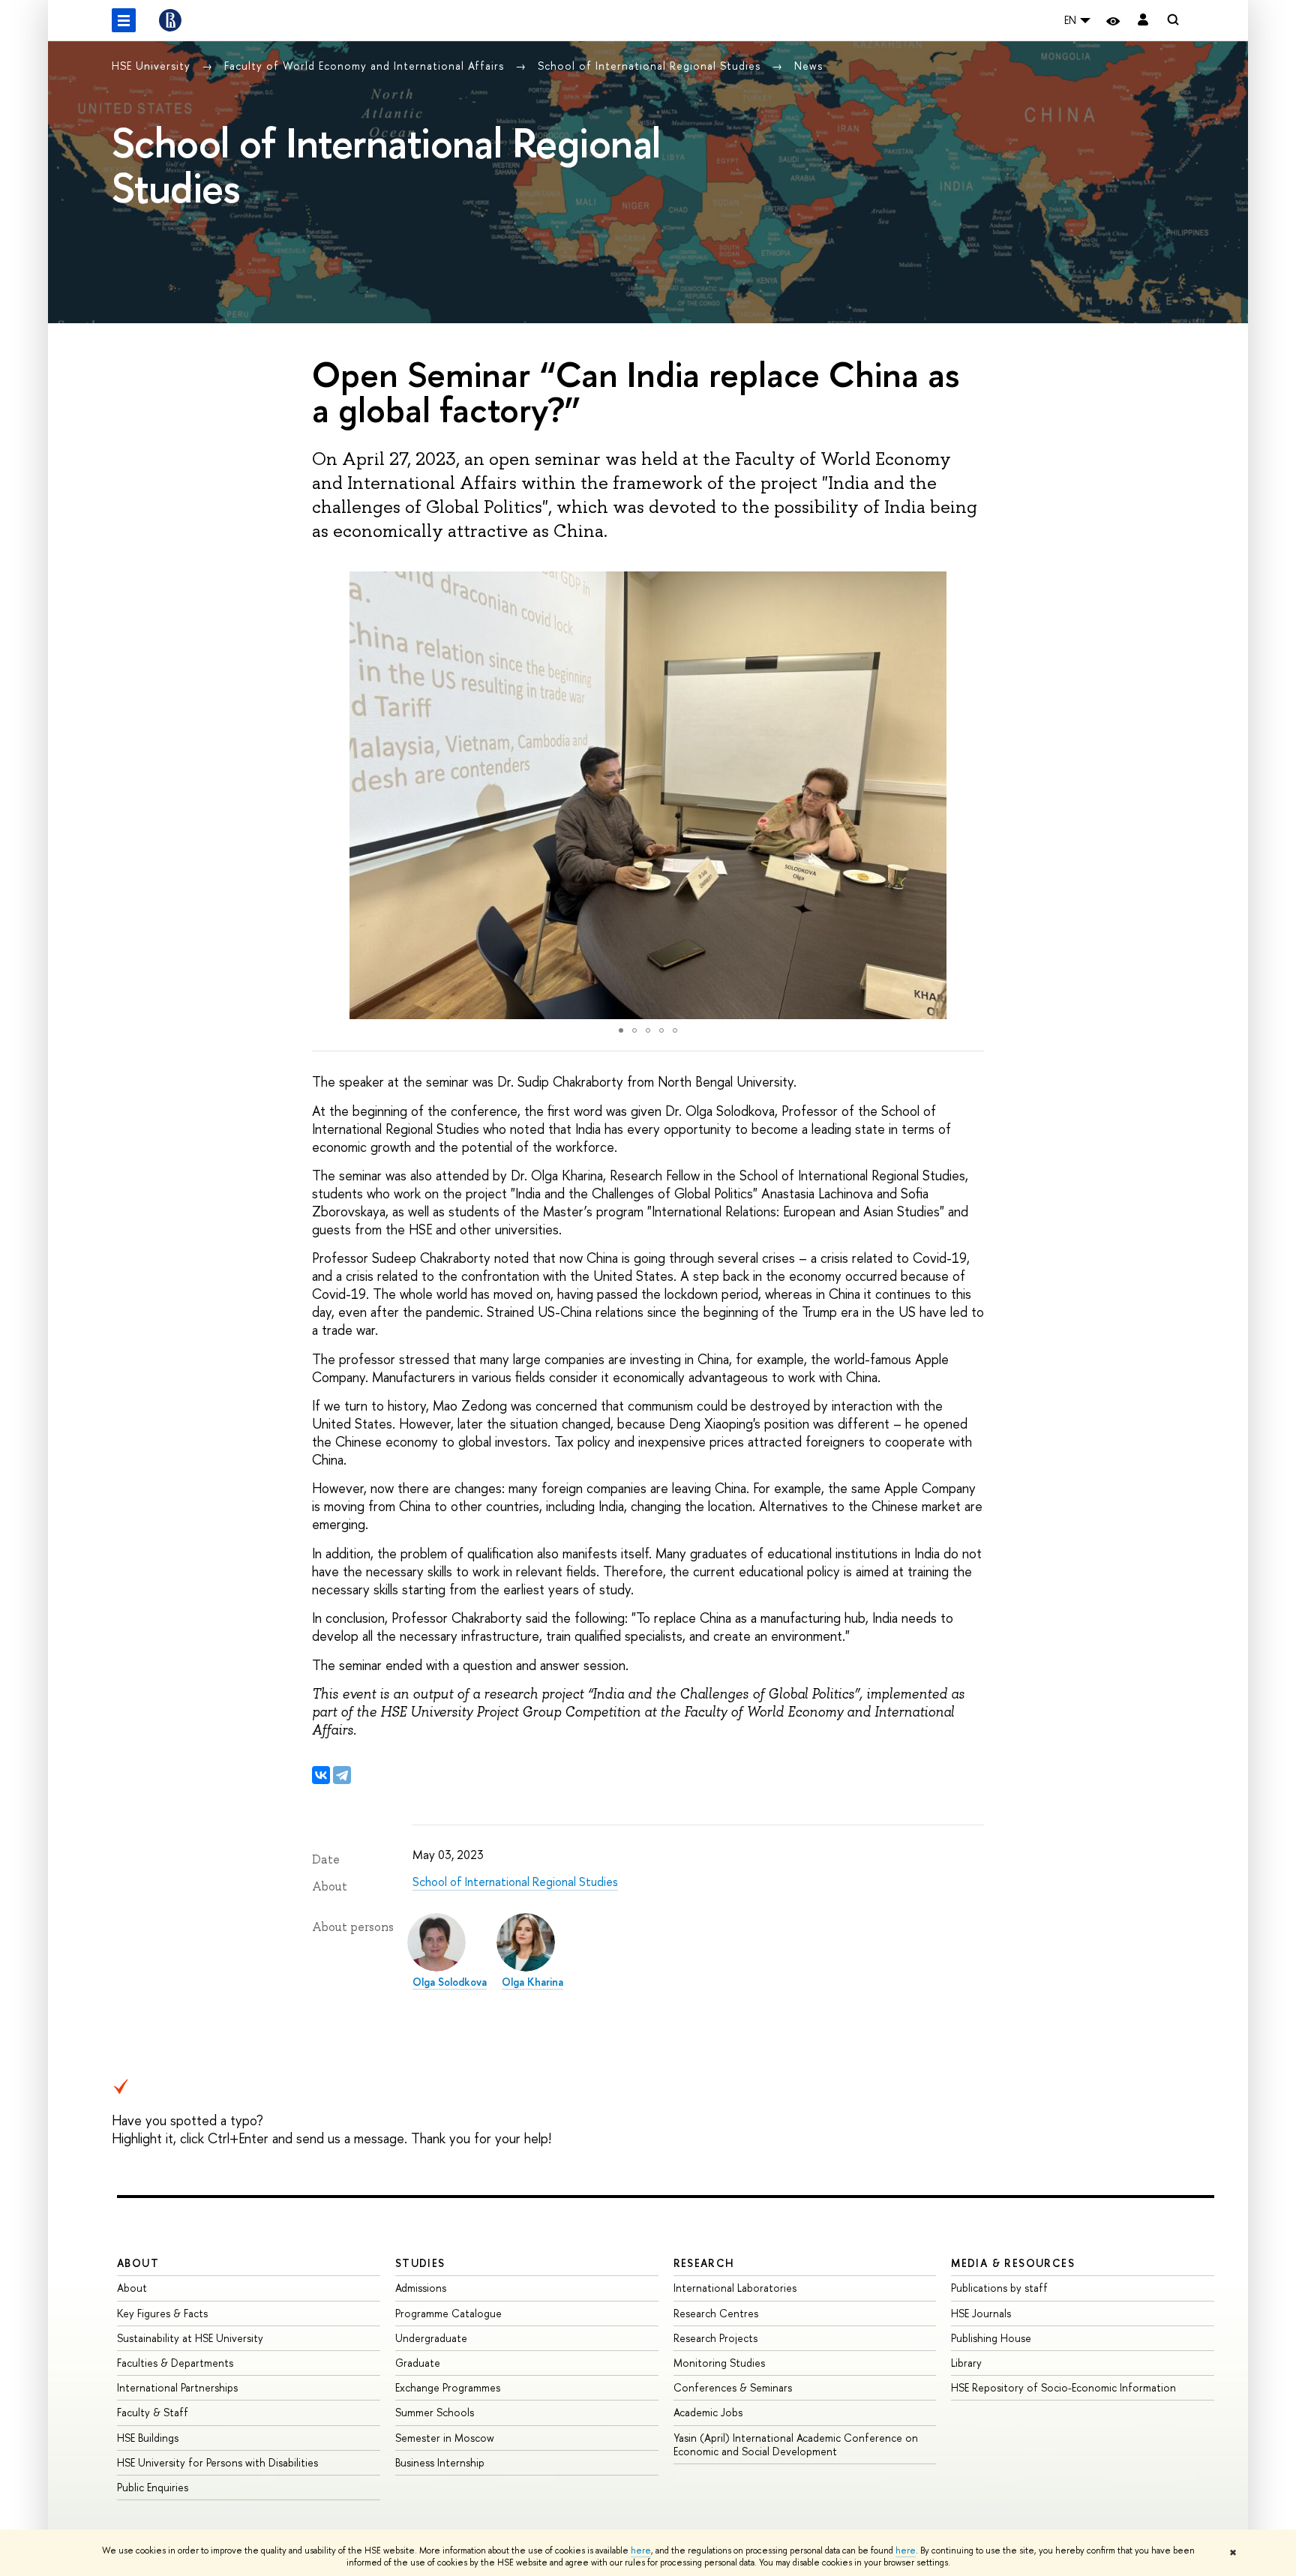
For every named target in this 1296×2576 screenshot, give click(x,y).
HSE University (153, 66)
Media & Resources (1013, 2263)
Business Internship (440, 2462)
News (808, 66)
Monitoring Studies (719, 2363)
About (138, 2263)
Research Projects (715, 2338)
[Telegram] (342, 1775)
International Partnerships (177, 2387)
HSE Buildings (148, 2438)
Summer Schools (435, 2412)
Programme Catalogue (448, 2313)
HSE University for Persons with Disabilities (217, 2462)
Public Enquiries (153, 2487)
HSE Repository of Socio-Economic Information (1063, 2387)
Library (966, 2363)
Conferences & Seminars (733, 2387)
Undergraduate (431, 2338)
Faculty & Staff (153, 2412)
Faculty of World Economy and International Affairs (366, 66)
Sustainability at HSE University (190, 2338)
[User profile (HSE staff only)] (1143, 21)
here (641, 2551)
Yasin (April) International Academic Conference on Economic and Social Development (796, 2444)
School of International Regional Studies (651, 66)
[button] (325, 796)
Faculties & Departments (175, 2363)
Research (704, 2263)
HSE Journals (981, 2313)
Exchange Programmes (448, 2387)
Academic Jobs (708, 2412)
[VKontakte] (321, 1775)
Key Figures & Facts (162, 2313)
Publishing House (991, 2338)
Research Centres (716, 2313)
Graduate (418, 2363)
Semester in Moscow (445, 2438)
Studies (420, 2263)
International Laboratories (735, 2288)
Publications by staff (999, 2288)
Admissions (421, 2288)
